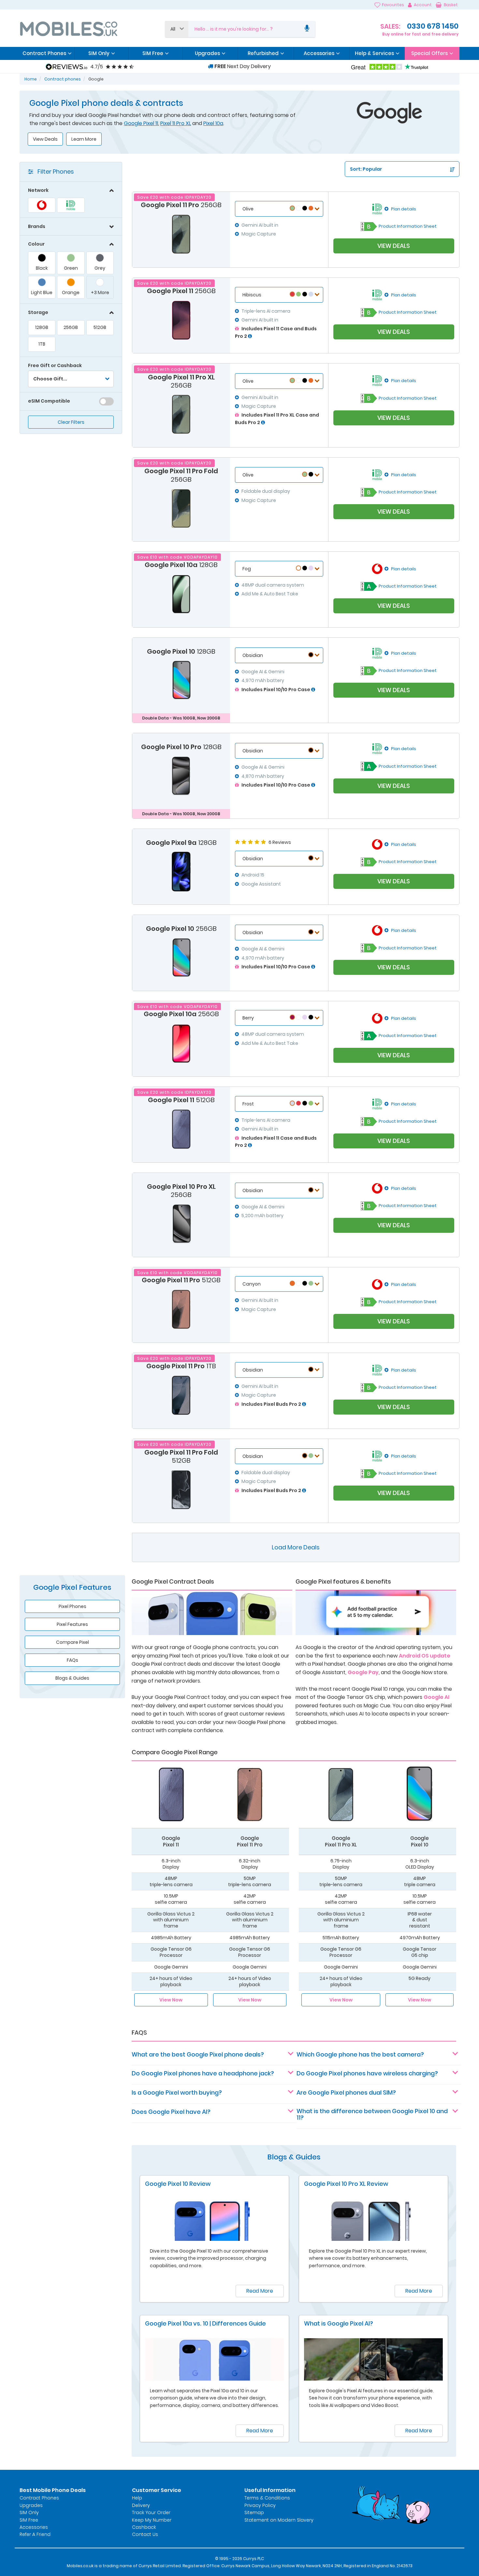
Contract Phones (39, 2498)
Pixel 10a (213, 123)
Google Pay (363, 1672)
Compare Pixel (73, 1642)
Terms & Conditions (267, 2498)
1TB (42, 344)
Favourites (393, 5)
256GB (71, 327)
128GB (42, 327)
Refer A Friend (35, 2534)
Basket (451, 5)
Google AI (436, 1697)
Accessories (34, 2527)
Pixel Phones (73, 1606)
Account (423, 5)
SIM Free (29, 2520)
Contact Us (145, 2534)
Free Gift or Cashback (55, 365)
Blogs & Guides (72, 1678)
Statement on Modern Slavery (279, 2520)
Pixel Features (72, 1624)
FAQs (73, 1660)
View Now (171, 2000)
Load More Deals (296, 1547)
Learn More (84, 139)
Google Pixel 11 (141, 123)
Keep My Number (152, 2520)
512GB (100, 327)
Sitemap (254, 2512)
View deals (394, 246)
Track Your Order (151, 2512)
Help (137, 2498)
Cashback (144, 2527)
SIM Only (29, 2512)
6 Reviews (280, 842)
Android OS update (425, 1656)
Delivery (141, 2505)
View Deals (45, 139)
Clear (71, 422)
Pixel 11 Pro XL (176, 123)
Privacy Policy (260, 2505)
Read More (260, 2291)
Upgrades (31, 2505)
